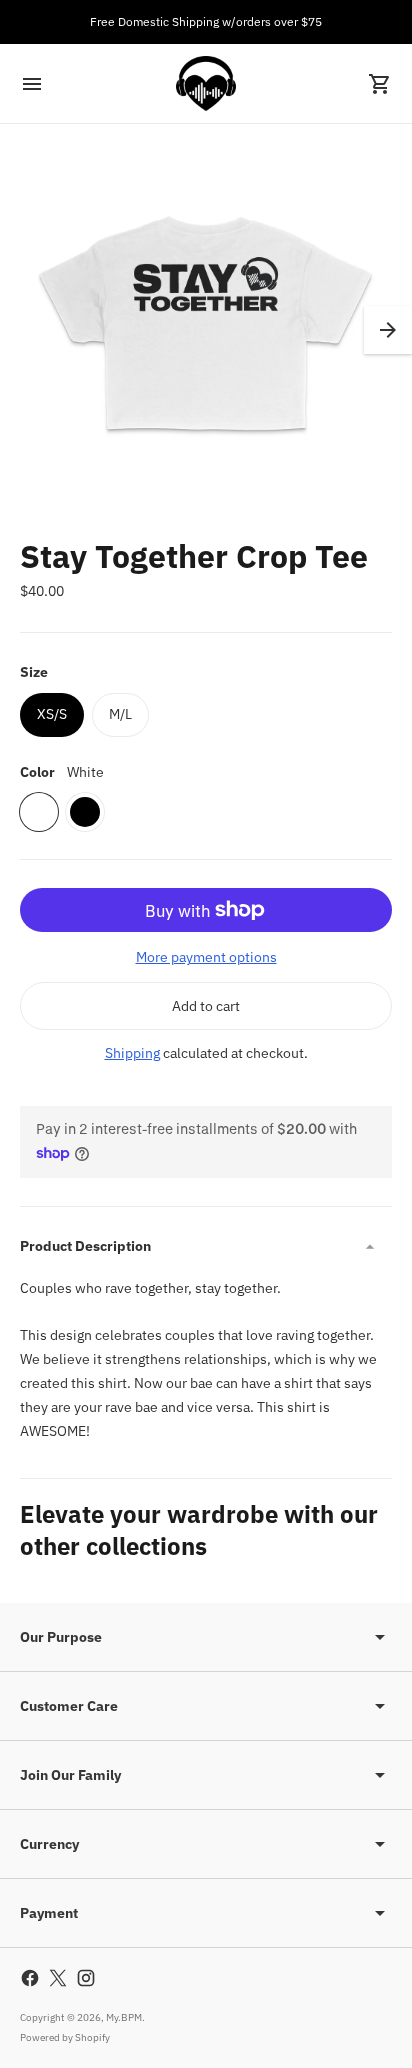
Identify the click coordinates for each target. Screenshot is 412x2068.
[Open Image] (206, 330)
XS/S (52, 714)
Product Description (85, 1246)
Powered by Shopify (65, 2037)
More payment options (206, 957)
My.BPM (124, 2017)
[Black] (85, 812)
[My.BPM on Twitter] (58, 1978)
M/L (120, 714)
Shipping (132, 1053)
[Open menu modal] (32, 84)
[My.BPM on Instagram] (86, 1978)
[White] (39, 812)
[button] (388, 330)
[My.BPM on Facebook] (30, 1978)
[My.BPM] (206, 83)
